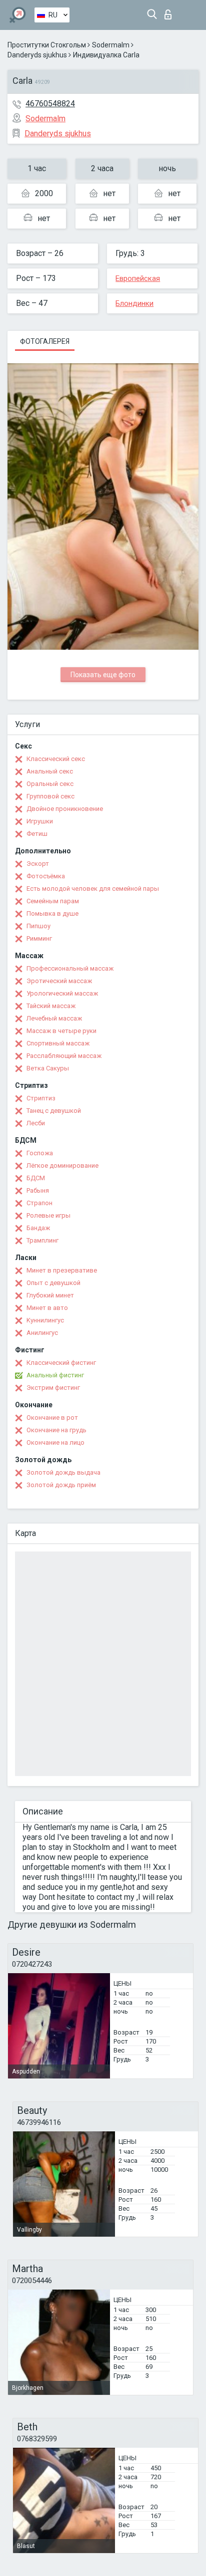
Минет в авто (47, 1308)
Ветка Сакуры (48, 1068)
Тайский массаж (51, 1006)
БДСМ (36, 1178)
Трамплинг (42, 1240)
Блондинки (134, 303)
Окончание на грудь (56, 1430)
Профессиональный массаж (70, 968)
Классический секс (56, 759)
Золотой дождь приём (61, 1485)
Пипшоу (38, 926)
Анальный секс (50, 771)
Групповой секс (50, 796)
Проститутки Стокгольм (47, 45)
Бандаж (38, 1228)
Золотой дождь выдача (63, 1472)
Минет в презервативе (62, 1270)
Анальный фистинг (55, 1375)
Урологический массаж (62, 993)
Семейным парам (53, 901)
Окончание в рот (52, 1417)
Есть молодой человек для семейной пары (93, 889)
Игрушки (40, 821)
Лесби (36, 1123)
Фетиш (37, 834)
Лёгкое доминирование (62, 1165)
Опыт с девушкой (53, 1283)
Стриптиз (41, 1098)
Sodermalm (111, 45)
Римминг (39, 938)
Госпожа (40, 1153)
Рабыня (38, 1190)
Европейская (138, 278)
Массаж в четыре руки (61, 1031)
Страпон (39, 1203)
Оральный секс (50, 784)
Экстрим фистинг (53, 1388)
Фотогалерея (45, 341)
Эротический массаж (59, 981)
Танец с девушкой (54, 1111)
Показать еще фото (103, 675)
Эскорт (38, 864)
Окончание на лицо (55, 1442)
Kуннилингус (45, 1320)
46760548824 (50, 104)
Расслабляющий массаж (64, 1056)
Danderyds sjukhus (37, 55)
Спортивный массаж (58, 1043)
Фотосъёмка (46, 876)
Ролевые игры (48, 1215)
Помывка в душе (52, 913)
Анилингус (42, 1333)
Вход (170, 12)
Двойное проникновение (65, 809)
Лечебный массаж (54, 1018)
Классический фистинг (61, 1363)
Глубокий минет (50, 1295)
